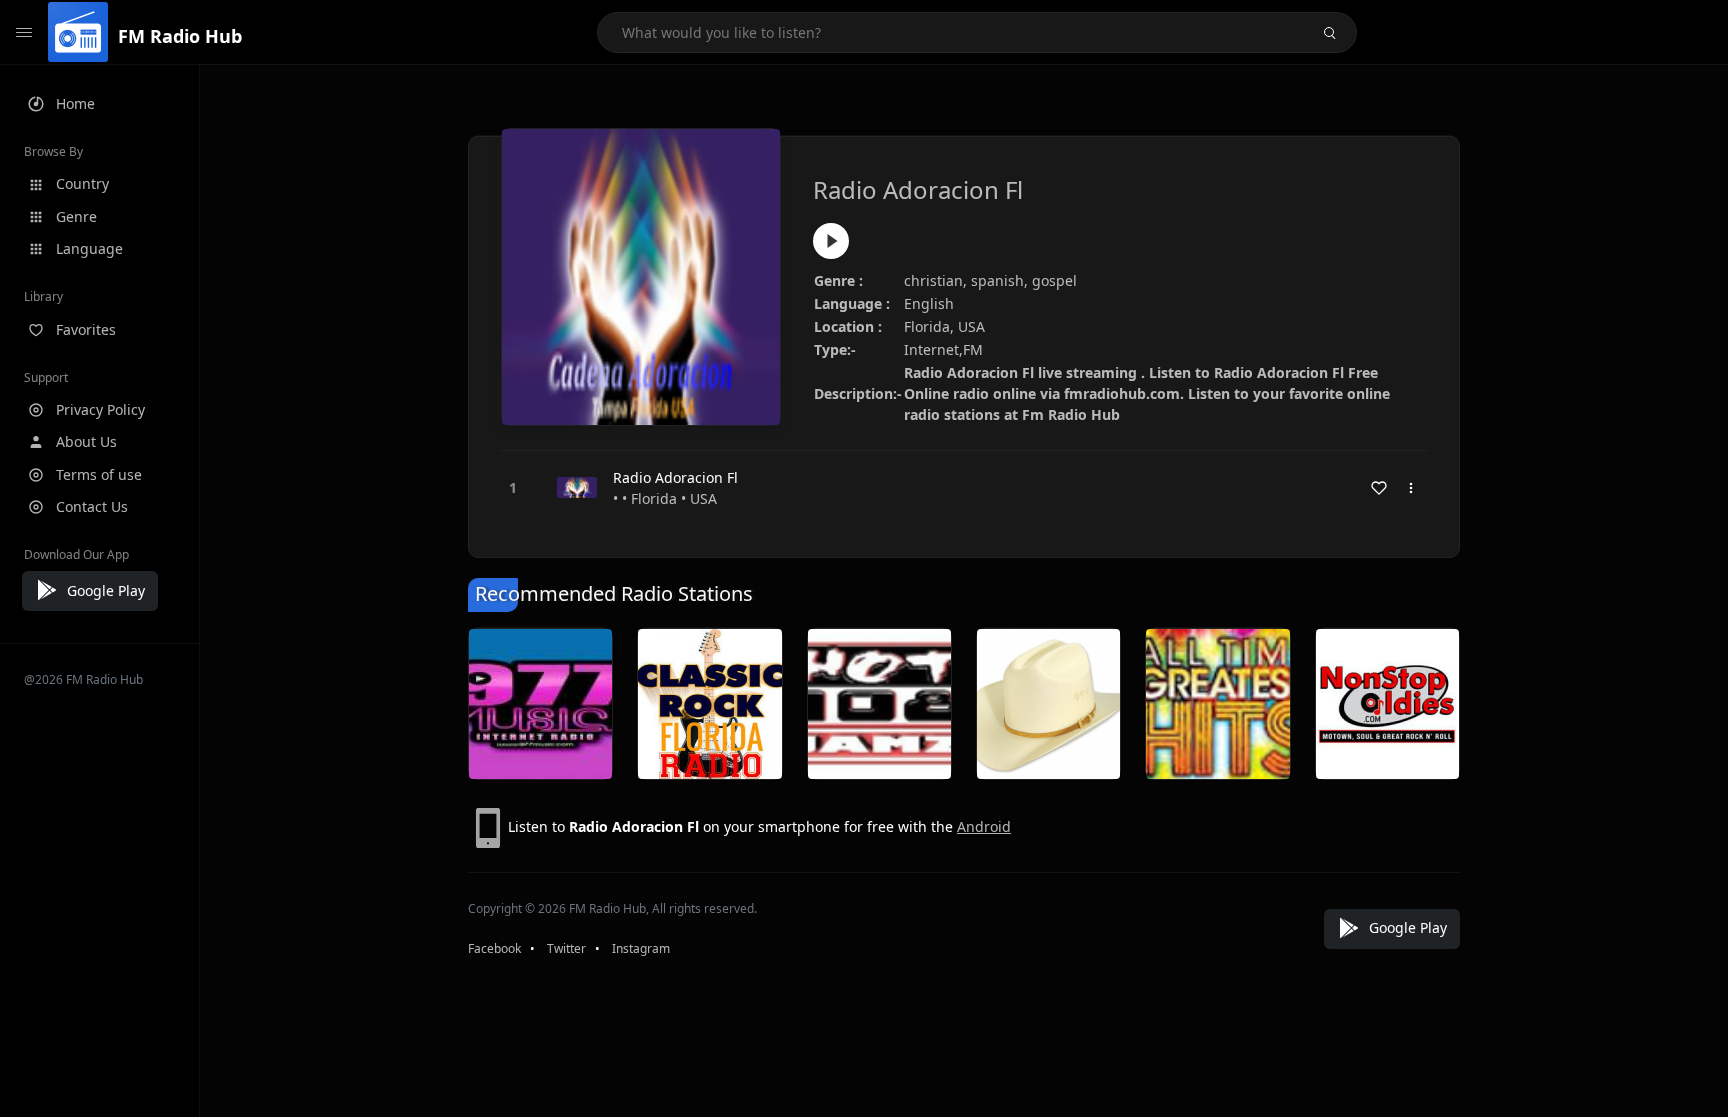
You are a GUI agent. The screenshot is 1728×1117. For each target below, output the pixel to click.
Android (984, 826)
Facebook (494, 948)
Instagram (641, 948)
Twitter (566, 948)
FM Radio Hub (180, 36)
